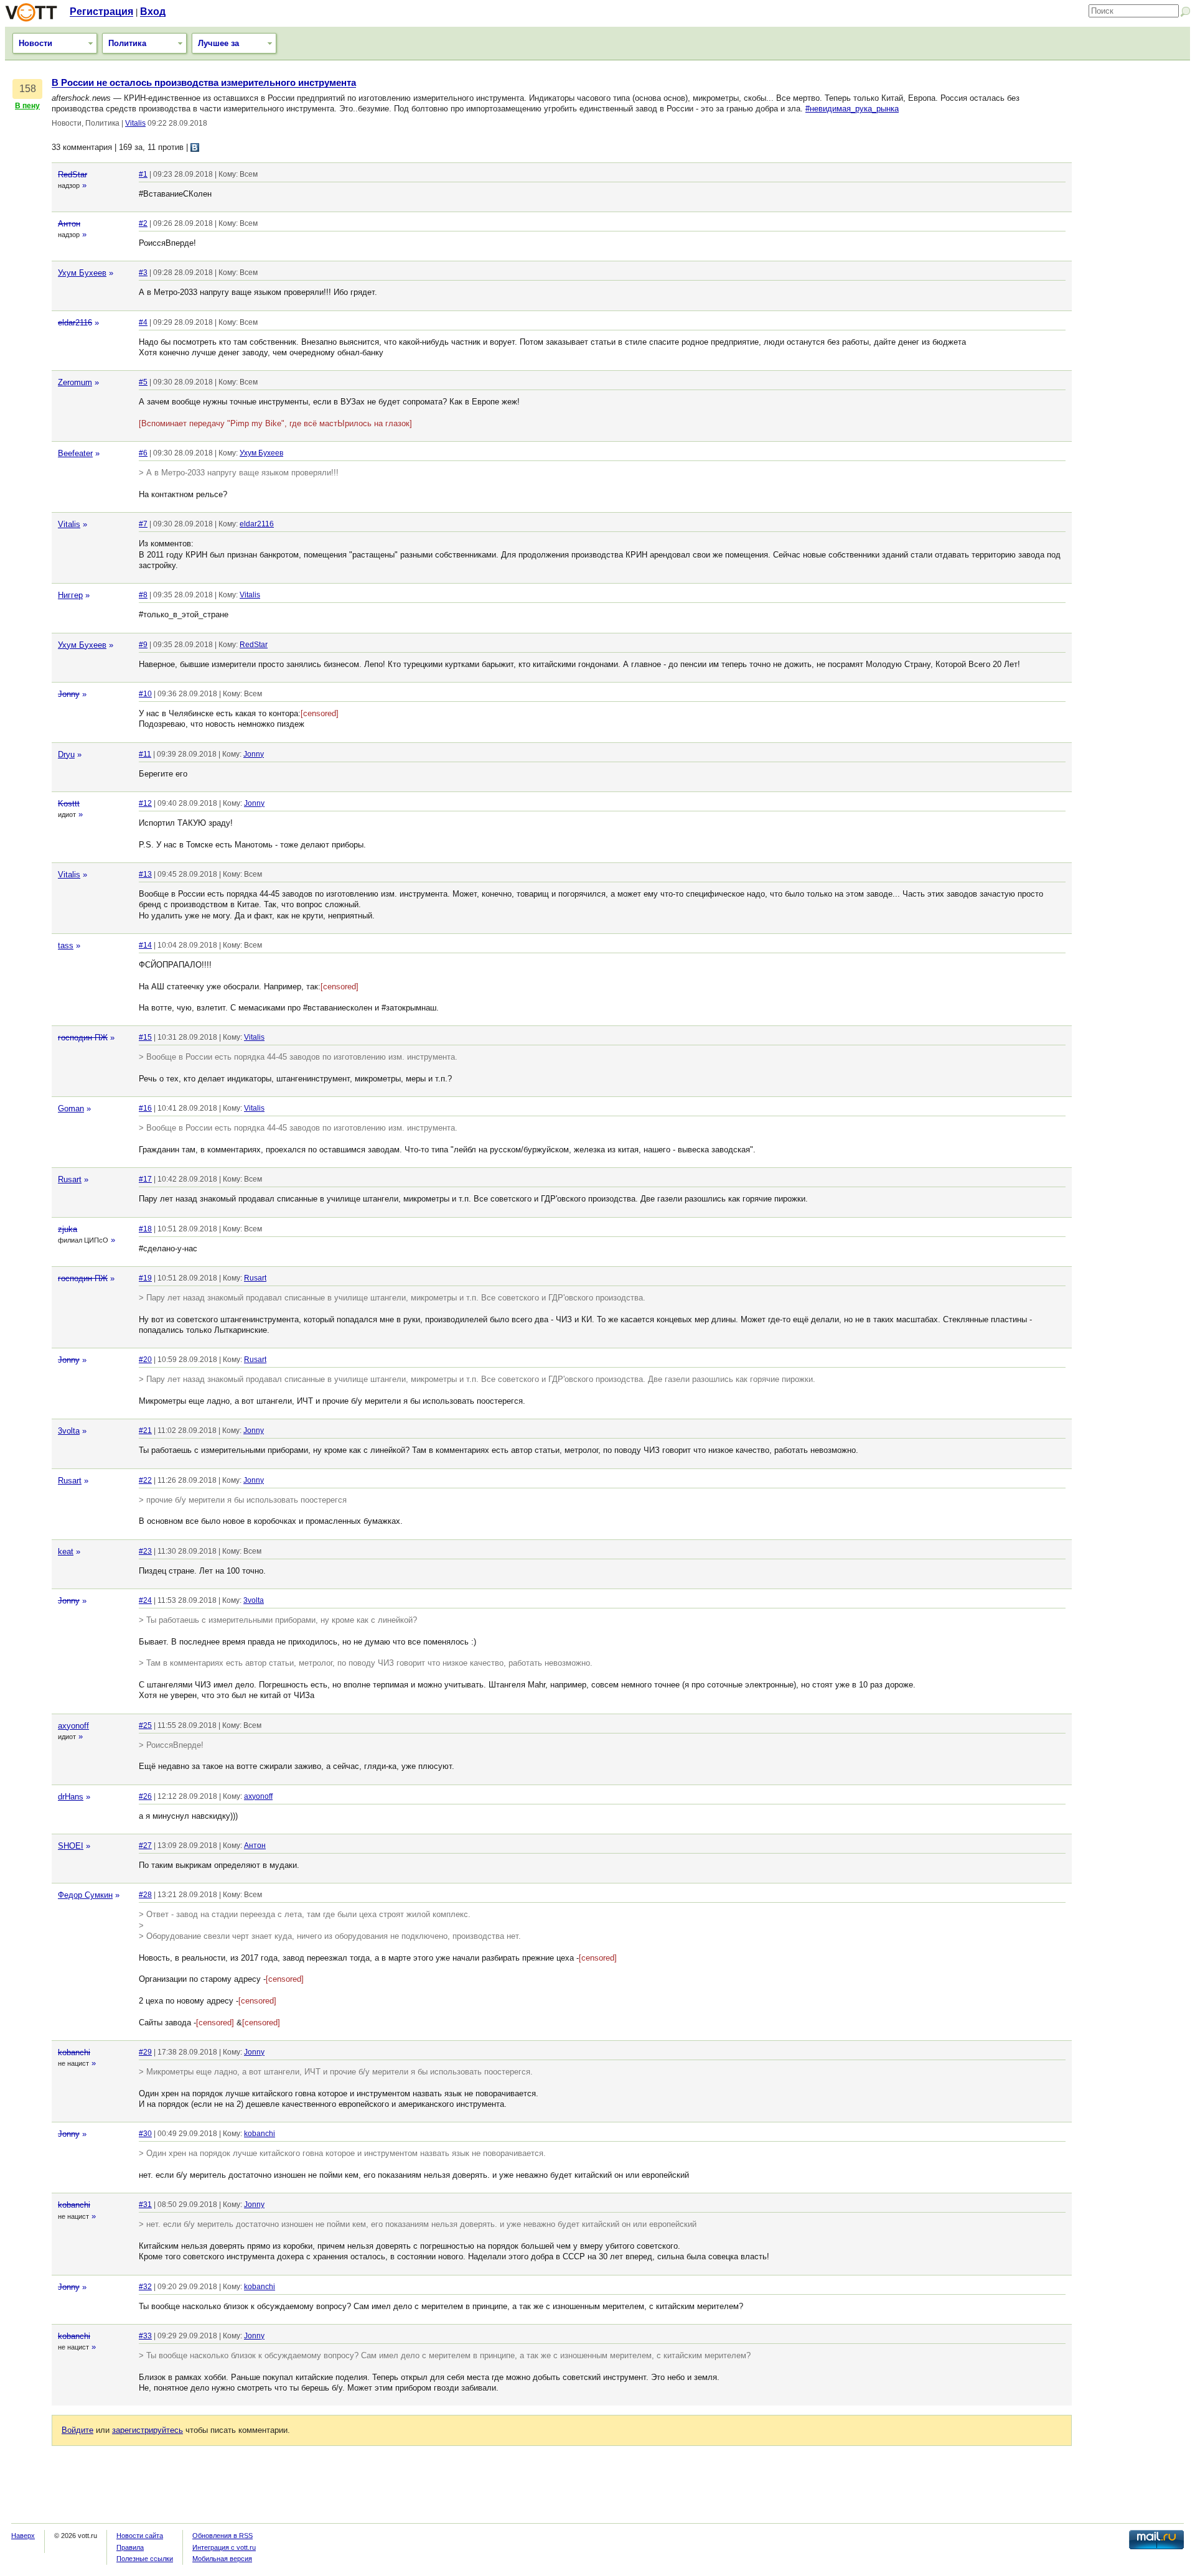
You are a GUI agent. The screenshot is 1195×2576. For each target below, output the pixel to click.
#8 (143, 595)
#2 (143, 223)
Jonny (69, 694)
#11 (145, 754)
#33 (145, 2336)
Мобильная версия (222, 2559)
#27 (145, 1846)
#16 (145, 1108)
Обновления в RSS (223, 2536)
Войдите (77, 2430)
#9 (143, 645)
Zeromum (75, 382)
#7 (143, 524)
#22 (145, 1480)
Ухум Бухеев (82, 273)
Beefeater (75, 453)
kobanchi (74, 2052)
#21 (145, 1430)
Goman (71, 1108)
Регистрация (101, 12)
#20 (145, 1360)
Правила (130, 2547)
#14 (145, 945)
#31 (145, 2205)
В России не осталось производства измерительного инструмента (204, 83)
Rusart (70, 1179)
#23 (145, 1551)
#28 (145, 1895)
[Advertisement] (1134, 264)
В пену (27, 106)
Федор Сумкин (85, 1895)
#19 (145, 1278)
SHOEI (71, 1846)
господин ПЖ (83, 1038)
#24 (145, 1600)
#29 (145, 2052)
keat (66, 1552)
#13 (145, 874)
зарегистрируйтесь (148, 2430)
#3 (143, 273)
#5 (143, 382)
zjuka (68, 1229)
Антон (69, 224)
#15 (145, 1037)
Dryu (66, 754)
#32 (145, 2287)
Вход (153, 12)
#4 (143, 322)
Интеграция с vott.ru (224, 2547)
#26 (145, 1796)
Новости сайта (140, 2536)
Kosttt (69, 804)
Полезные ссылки (145, 2559)
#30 (145, 2134)
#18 (145, 1229)
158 (28, 89)
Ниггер (70, 595)
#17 (145, 1179)
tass (66, 945)
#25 (145, 1725)
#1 (143, 174)
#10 (145, 694)
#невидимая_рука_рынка (852, 109)
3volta (69, 1431)
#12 (145, 803)
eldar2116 (75, 323)
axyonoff (73, 1726)
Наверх (23, 2536)
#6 (143, 453)
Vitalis (135, 123)
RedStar (73, 175)
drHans (71, 1797)
